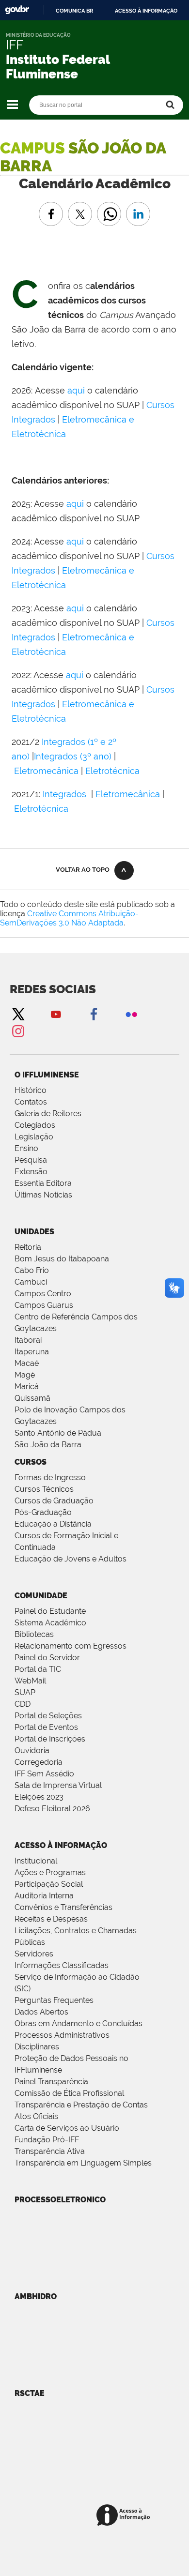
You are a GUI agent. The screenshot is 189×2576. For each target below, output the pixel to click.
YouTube (56, 1014)
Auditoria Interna (44, 1896)
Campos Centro (43, 1294)
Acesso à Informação (61, 1845)
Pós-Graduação (43, 1512)
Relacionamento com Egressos (71, 1646)
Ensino (26, 1148)
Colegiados (35, 1125)
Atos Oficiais (36, 2116)
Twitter (18, 1014)
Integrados (66, 794)
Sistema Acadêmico (50, 1623)
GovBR (17, 10)
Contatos (31, 1102)
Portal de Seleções (48, 1716)
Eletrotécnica (112, 771)
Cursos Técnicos (44, 1489)
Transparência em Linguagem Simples (83, 2163)
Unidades (34, 1232)
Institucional (36, 1861)
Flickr (131, 1014)
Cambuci (31, 1282)
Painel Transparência (51, 2082)
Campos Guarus (44, 1305)
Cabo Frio (32, 1270)
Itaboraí (28, 1340)
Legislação (34, 1137)
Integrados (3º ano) (73, 756)
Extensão (31, 1172)
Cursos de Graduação (54, 1501)
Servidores (34, 1954)
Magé (25, 1375)
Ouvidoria (32, 1750)
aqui (77, 390)
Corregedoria (39, 1762)
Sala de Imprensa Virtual (58, 1785)
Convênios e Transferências (63, 1907)
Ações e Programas (50, 1872)
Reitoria (28, 1247)
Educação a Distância (53, 1524)
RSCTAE (30, 2393)
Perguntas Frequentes (54, 2000)
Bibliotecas (34, 1634)
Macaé (27, 1363)
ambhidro (36, 2296)
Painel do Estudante (50, 1611)
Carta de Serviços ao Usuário (67, 2128)
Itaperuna (32, 1352)
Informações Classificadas (62, 1965)
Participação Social (49, 1884)
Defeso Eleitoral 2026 (52, 1809)
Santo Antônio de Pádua (58, 1433)
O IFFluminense (47, 1075)
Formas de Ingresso (50, 1477)
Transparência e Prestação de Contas (81, 2105)
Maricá (27, 1386)
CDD (23, 1704)
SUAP (25, 1692)
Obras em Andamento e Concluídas (79, 2023)
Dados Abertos (41, 2012)
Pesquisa (31, 1160)
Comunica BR (74, 11)
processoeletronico (60, 2200)
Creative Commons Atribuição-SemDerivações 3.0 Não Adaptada (69, 918)
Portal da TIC (38, 1669)
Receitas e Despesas (51, 1919)
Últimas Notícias (43, 1195)
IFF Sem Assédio (44, 1774)
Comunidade (41, 1596)
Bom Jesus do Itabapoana (62, 1259)
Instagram (18, 1031)
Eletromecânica (46, 771)
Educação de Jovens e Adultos (71, 1559)
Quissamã (32, 1398)
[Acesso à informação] (125, 2516)
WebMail (30, 1681)
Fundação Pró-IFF (47, 2140)
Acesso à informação (146, 11)
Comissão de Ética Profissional (69, 2093)
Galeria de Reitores (48, 1114)
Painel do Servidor (47, 1658)
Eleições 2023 (39, 1797)
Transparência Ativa (50, 2151)
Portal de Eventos (46, 1727)
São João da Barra (48, 1445)
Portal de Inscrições (50, 1739)
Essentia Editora (43, 1183)
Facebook (94, 1014)
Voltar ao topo (83, 870)
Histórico (31, 1090)
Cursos (31, 1462)
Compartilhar (109, 207)
